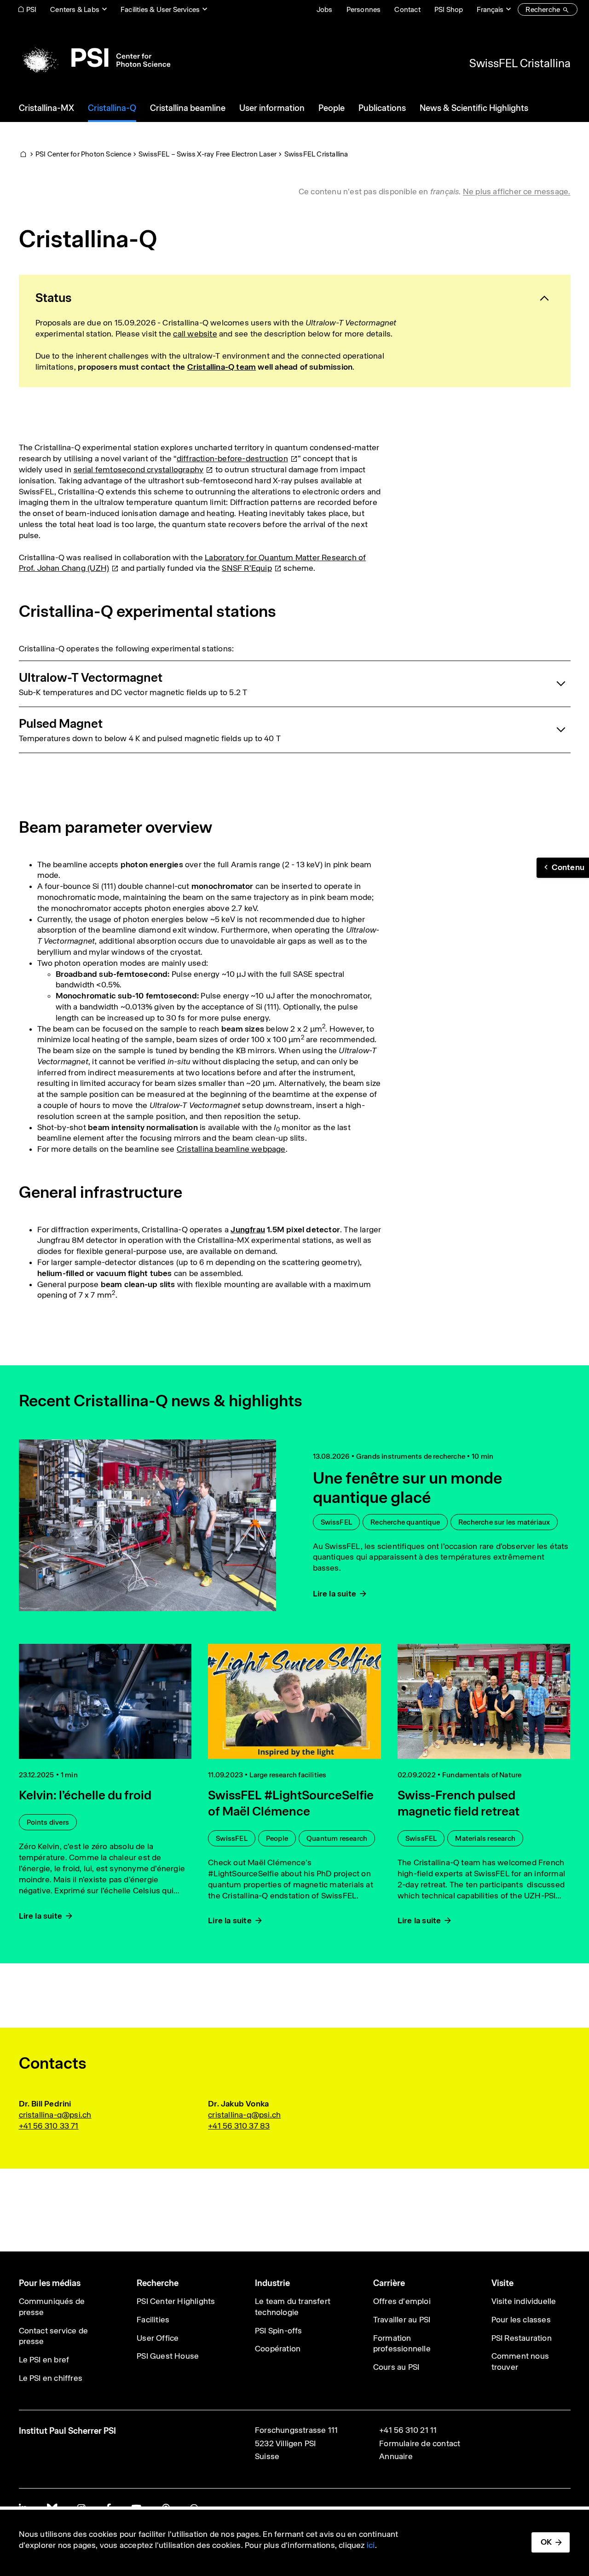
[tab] (295, 298)
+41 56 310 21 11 (408, 2430)
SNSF (247, 568)
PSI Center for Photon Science (83, 154)
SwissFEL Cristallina (520, 63)
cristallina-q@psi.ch (55, 2115)
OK (546, 2542)
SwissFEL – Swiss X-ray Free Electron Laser (208, 154)
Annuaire (396, 2456)
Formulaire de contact (420, 2443)
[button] (563, 868)
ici (371, 2545)
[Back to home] (95, 58)
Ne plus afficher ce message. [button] (517, 191)
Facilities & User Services (160, 9)
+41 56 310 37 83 (239, 2126)
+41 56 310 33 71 (49, 2126)
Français (490, 9)
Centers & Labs (75, 9)
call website (195, 334)
